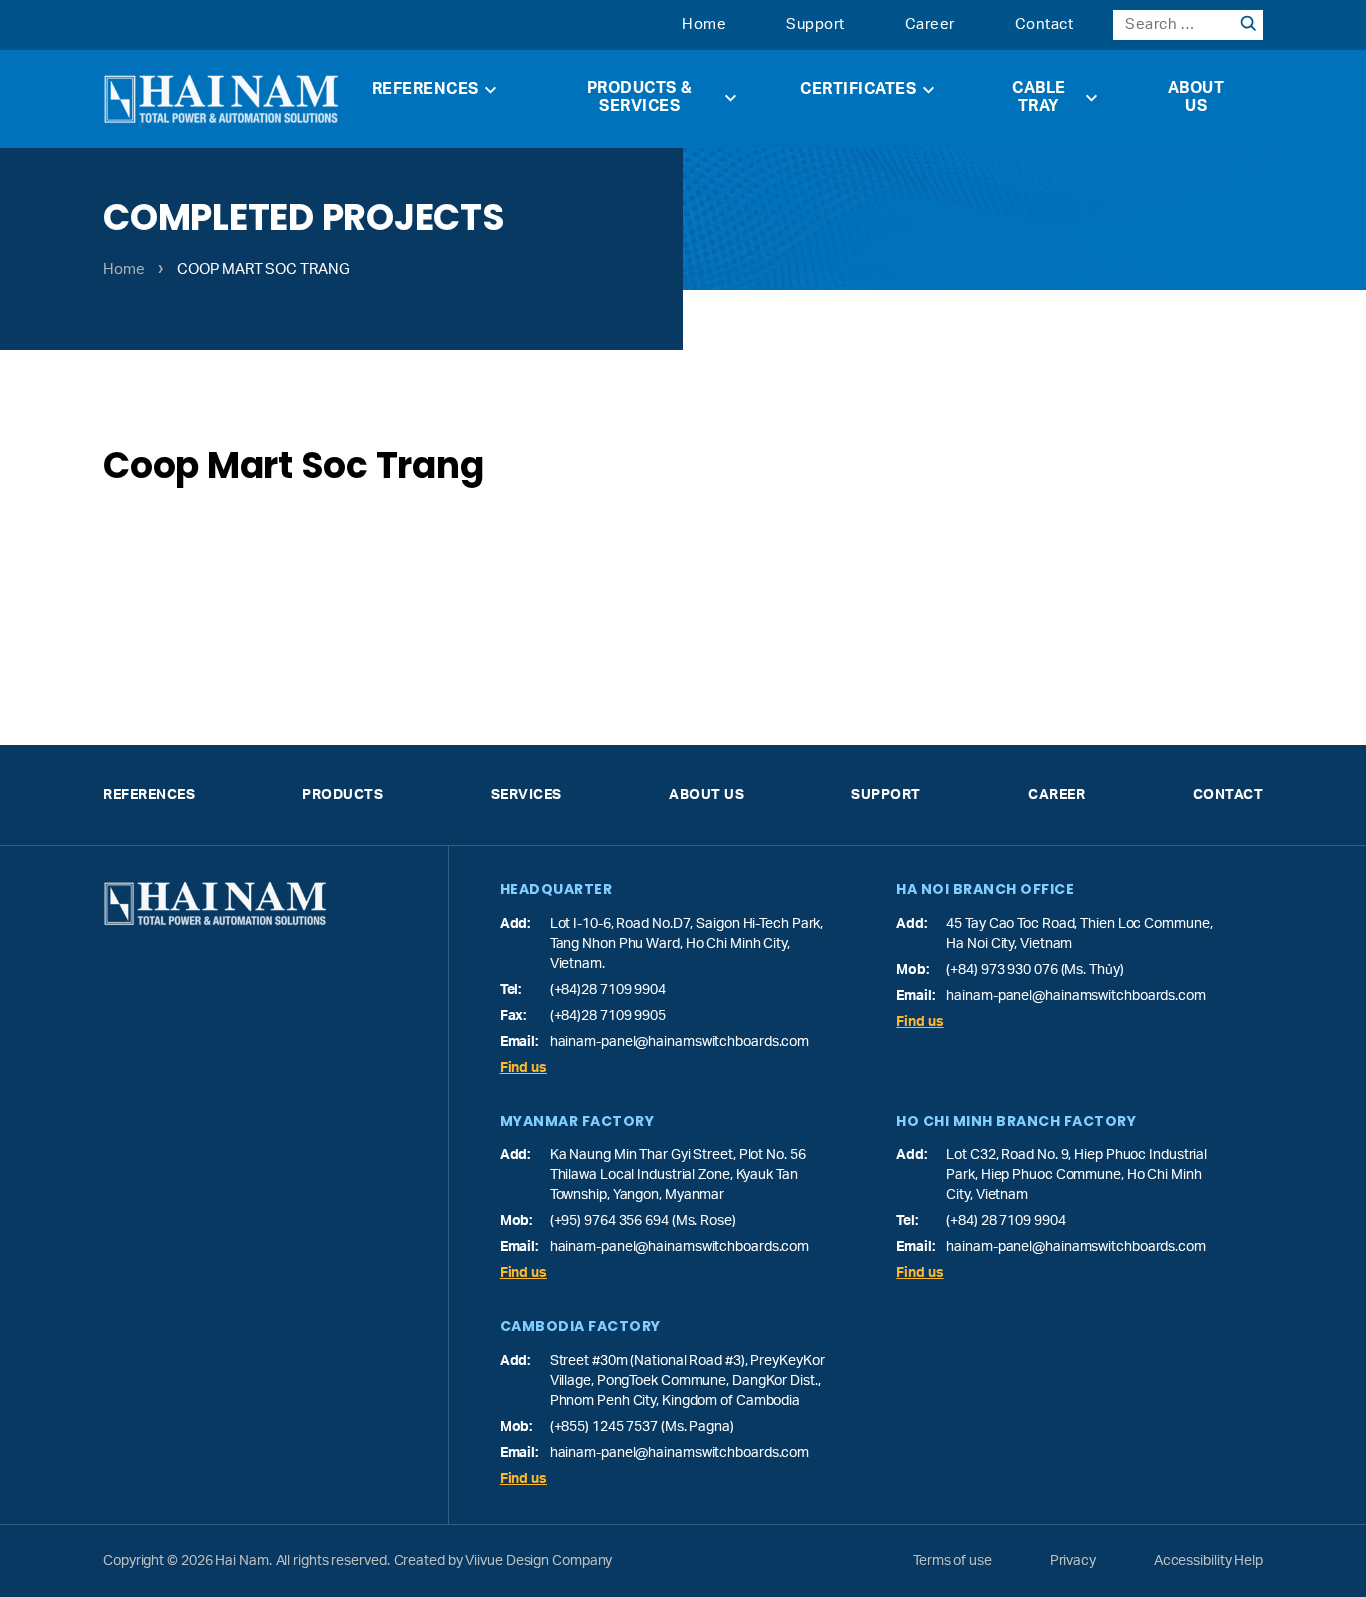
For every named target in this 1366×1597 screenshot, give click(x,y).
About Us (1196, 97)
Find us (523, 1068)
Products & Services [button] (640, 97)
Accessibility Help (1208, 1561)
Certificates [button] (858, 89)
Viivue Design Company (538, 1561)
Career (930, 24)
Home (704, 24)
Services (526, 795)
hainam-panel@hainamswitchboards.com (680, 1042)
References (425, 89)
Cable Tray (1039, 97)
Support (815, 24)
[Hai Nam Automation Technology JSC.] (221, 99)
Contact (1044, 24)
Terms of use (952, 1561)
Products (342, 795)
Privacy (1073, 1561)
